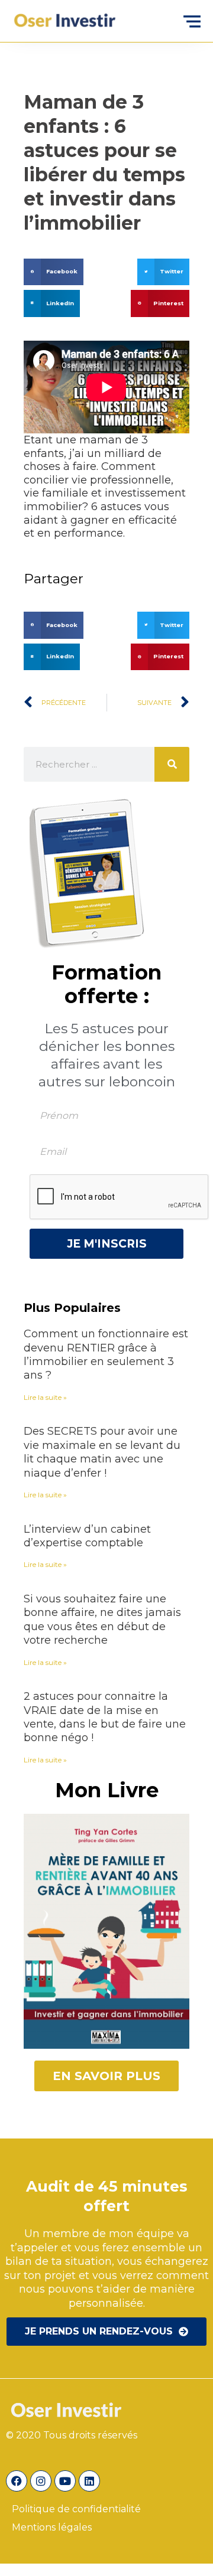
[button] (54, 272)
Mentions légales (52, 2527)
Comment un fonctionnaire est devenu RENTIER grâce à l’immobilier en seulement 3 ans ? (106, 1354)
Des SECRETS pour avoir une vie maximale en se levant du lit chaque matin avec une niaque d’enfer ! (102, 1452)
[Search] (172, 764)
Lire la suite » (45, 1397)
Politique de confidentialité (78, 2509)
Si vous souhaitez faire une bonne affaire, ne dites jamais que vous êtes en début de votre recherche (102, 1620)
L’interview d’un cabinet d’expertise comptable (87, 1536)
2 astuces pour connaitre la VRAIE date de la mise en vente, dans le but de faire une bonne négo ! (105, 1717)
